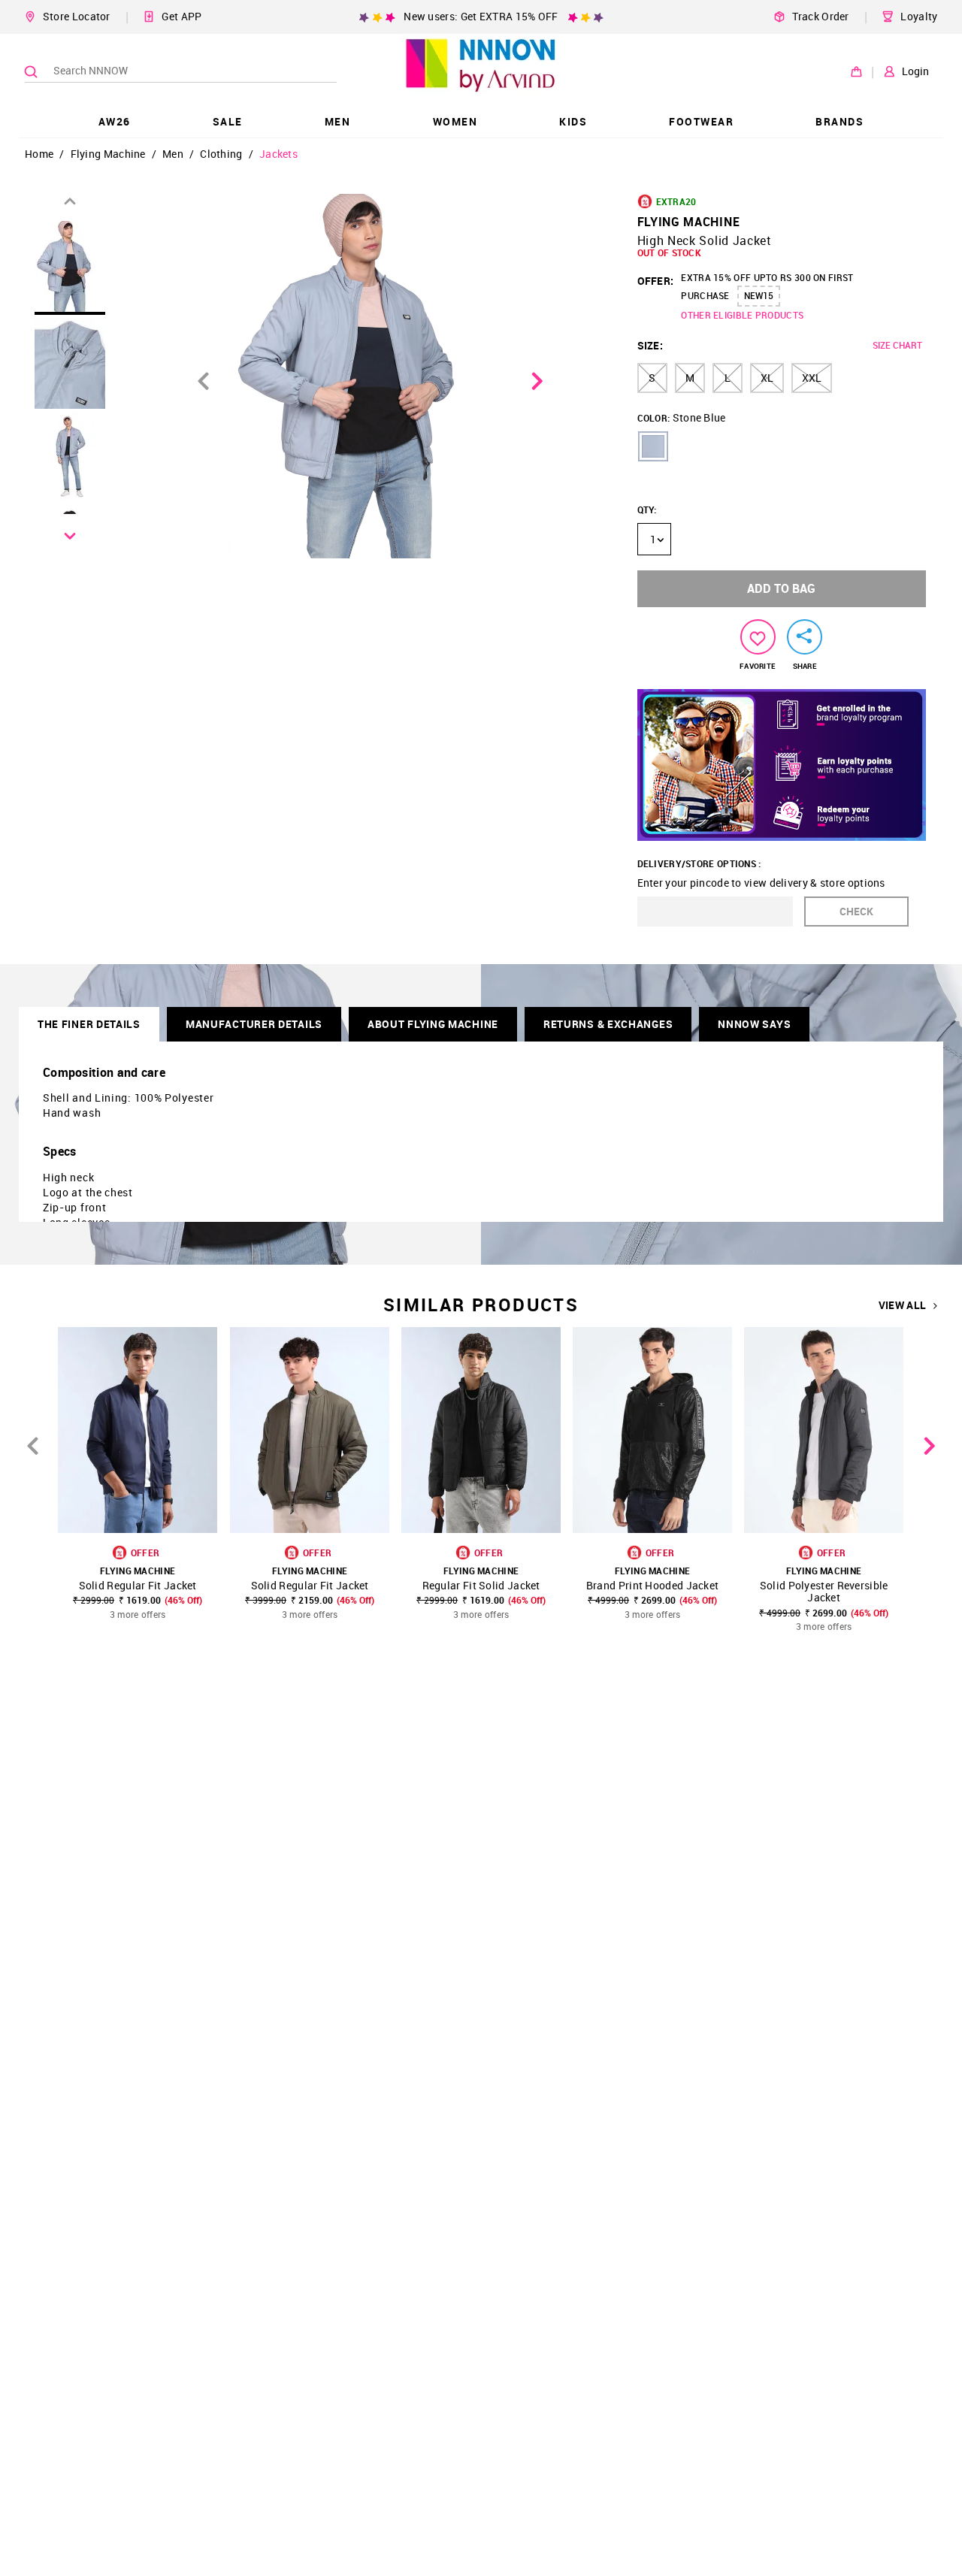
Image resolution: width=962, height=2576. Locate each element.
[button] (653, 446)
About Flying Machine (433, 1024)
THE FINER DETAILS (89, 1024)
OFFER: (656, 281)
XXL (812, 378)
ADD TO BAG (781, 588)
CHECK (856, 911)
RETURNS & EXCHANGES (608, 1024)
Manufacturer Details (254, 1024)
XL (767, 378)
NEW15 (759, 295)
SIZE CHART (897, 345)
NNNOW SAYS (754, 1024)
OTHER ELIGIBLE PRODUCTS (742, 315)
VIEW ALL (902, 1305)
